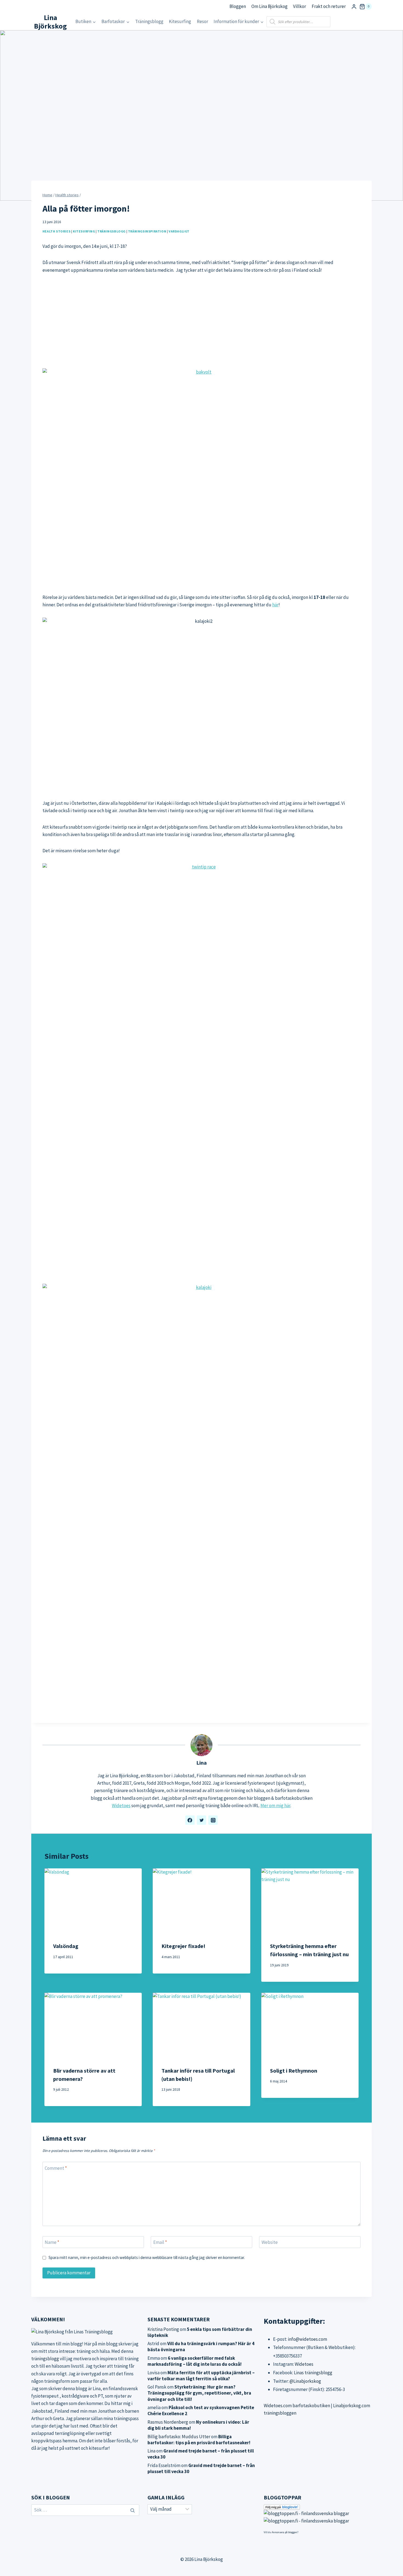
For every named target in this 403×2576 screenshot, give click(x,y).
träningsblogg (45, 2359)
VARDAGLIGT (179, 231)
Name (52, 2242)
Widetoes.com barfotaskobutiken (297, 2406)
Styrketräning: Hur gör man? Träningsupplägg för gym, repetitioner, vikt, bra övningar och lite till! (199, 2393)
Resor (202, 21)
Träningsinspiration (147, 231)
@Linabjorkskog (305, 2381)
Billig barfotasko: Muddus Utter (179, 2437)
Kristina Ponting (163, 2329)
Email (160, 2242)
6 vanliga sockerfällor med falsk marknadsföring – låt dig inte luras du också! (195, 2361)
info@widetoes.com (307, 2339)
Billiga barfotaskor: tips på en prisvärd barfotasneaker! (199, 2440)
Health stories (56, 231)
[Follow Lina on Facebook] (190, 1820)
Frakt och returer (329, 6)
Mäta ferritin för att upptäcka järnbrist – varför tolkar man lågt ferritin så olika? (201, 2376)
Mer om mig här (275, 1806)
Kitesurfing (180, 21)
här (275, 605)
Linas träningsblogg (313, 2373)
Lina (201, 1763)
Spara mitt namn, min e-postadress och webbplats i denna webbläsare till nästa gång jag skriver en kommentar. (147, 2257)
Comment (56, 2168)
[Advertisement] (201, 321)
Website (270, 2242)
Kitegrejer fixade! (183, 1946)
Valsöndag (66, 1946)
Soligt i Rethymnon (294, 2071)
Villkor (300, 6)
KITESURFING (84, 231)
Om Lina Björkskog (269, 6)
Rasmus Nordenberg (168, 2422)
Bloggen (238, 6)
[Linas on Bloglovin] (318, 2507)
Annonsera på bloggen (284, 2532)
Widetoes (121, 1806)
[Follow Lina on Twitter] (201, 1820)
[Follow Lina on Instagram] (213, 1820)
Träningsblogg (149, 21)
